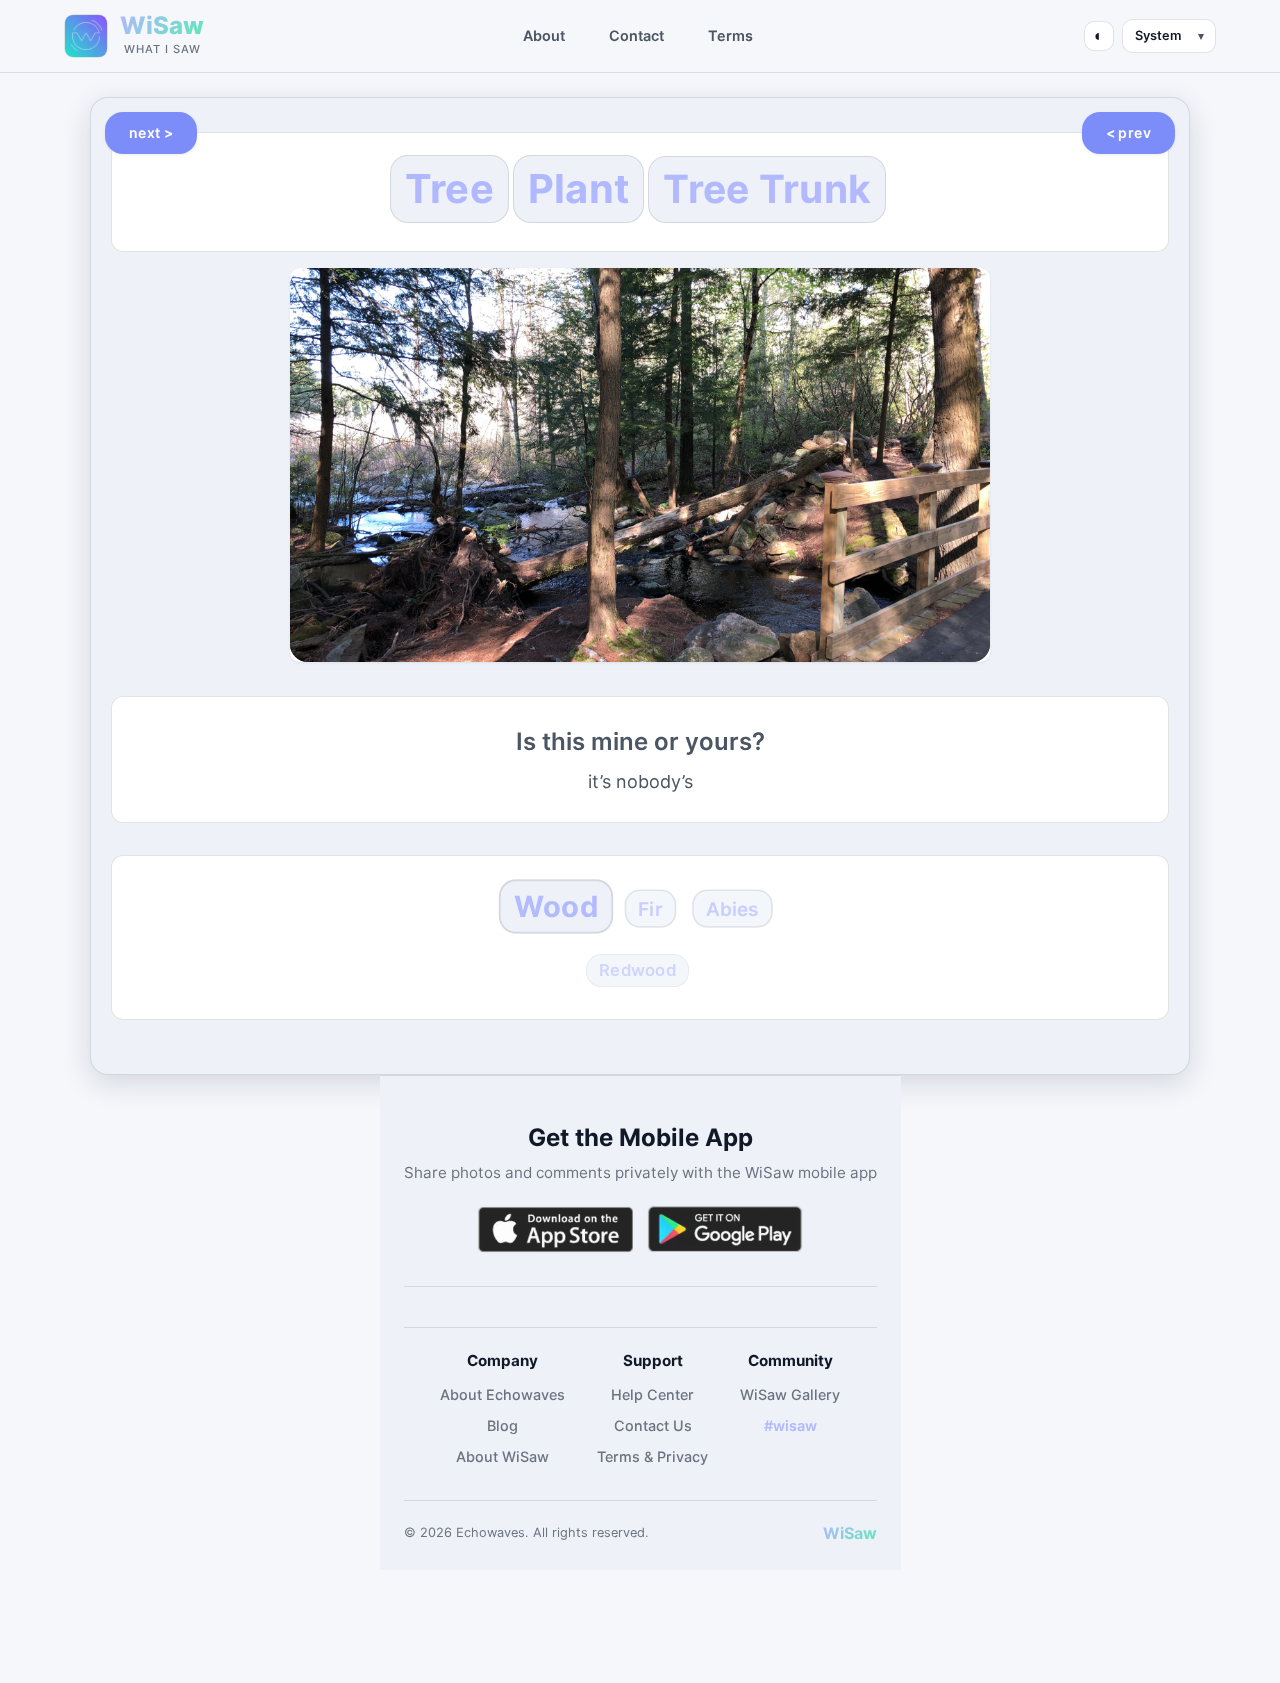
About (544, 35)
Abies (732, 908)
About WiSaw (502, 1456)
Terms (730, 35)
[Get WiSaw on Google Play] (725, 1229)
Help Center (652, 1394)
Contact (636, 35)
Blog (502, 1425)
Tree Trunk (767, 188)
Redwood (637, 970)
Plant (579, 188)
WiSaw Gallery (790, 1394)
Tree (449, 188)
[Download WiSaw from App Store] (555, 1229)
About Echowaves (502, 1394)
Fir (651, 908)
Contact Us (653, 1425)
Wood (556, 905)
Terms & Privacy (652, 1456)
